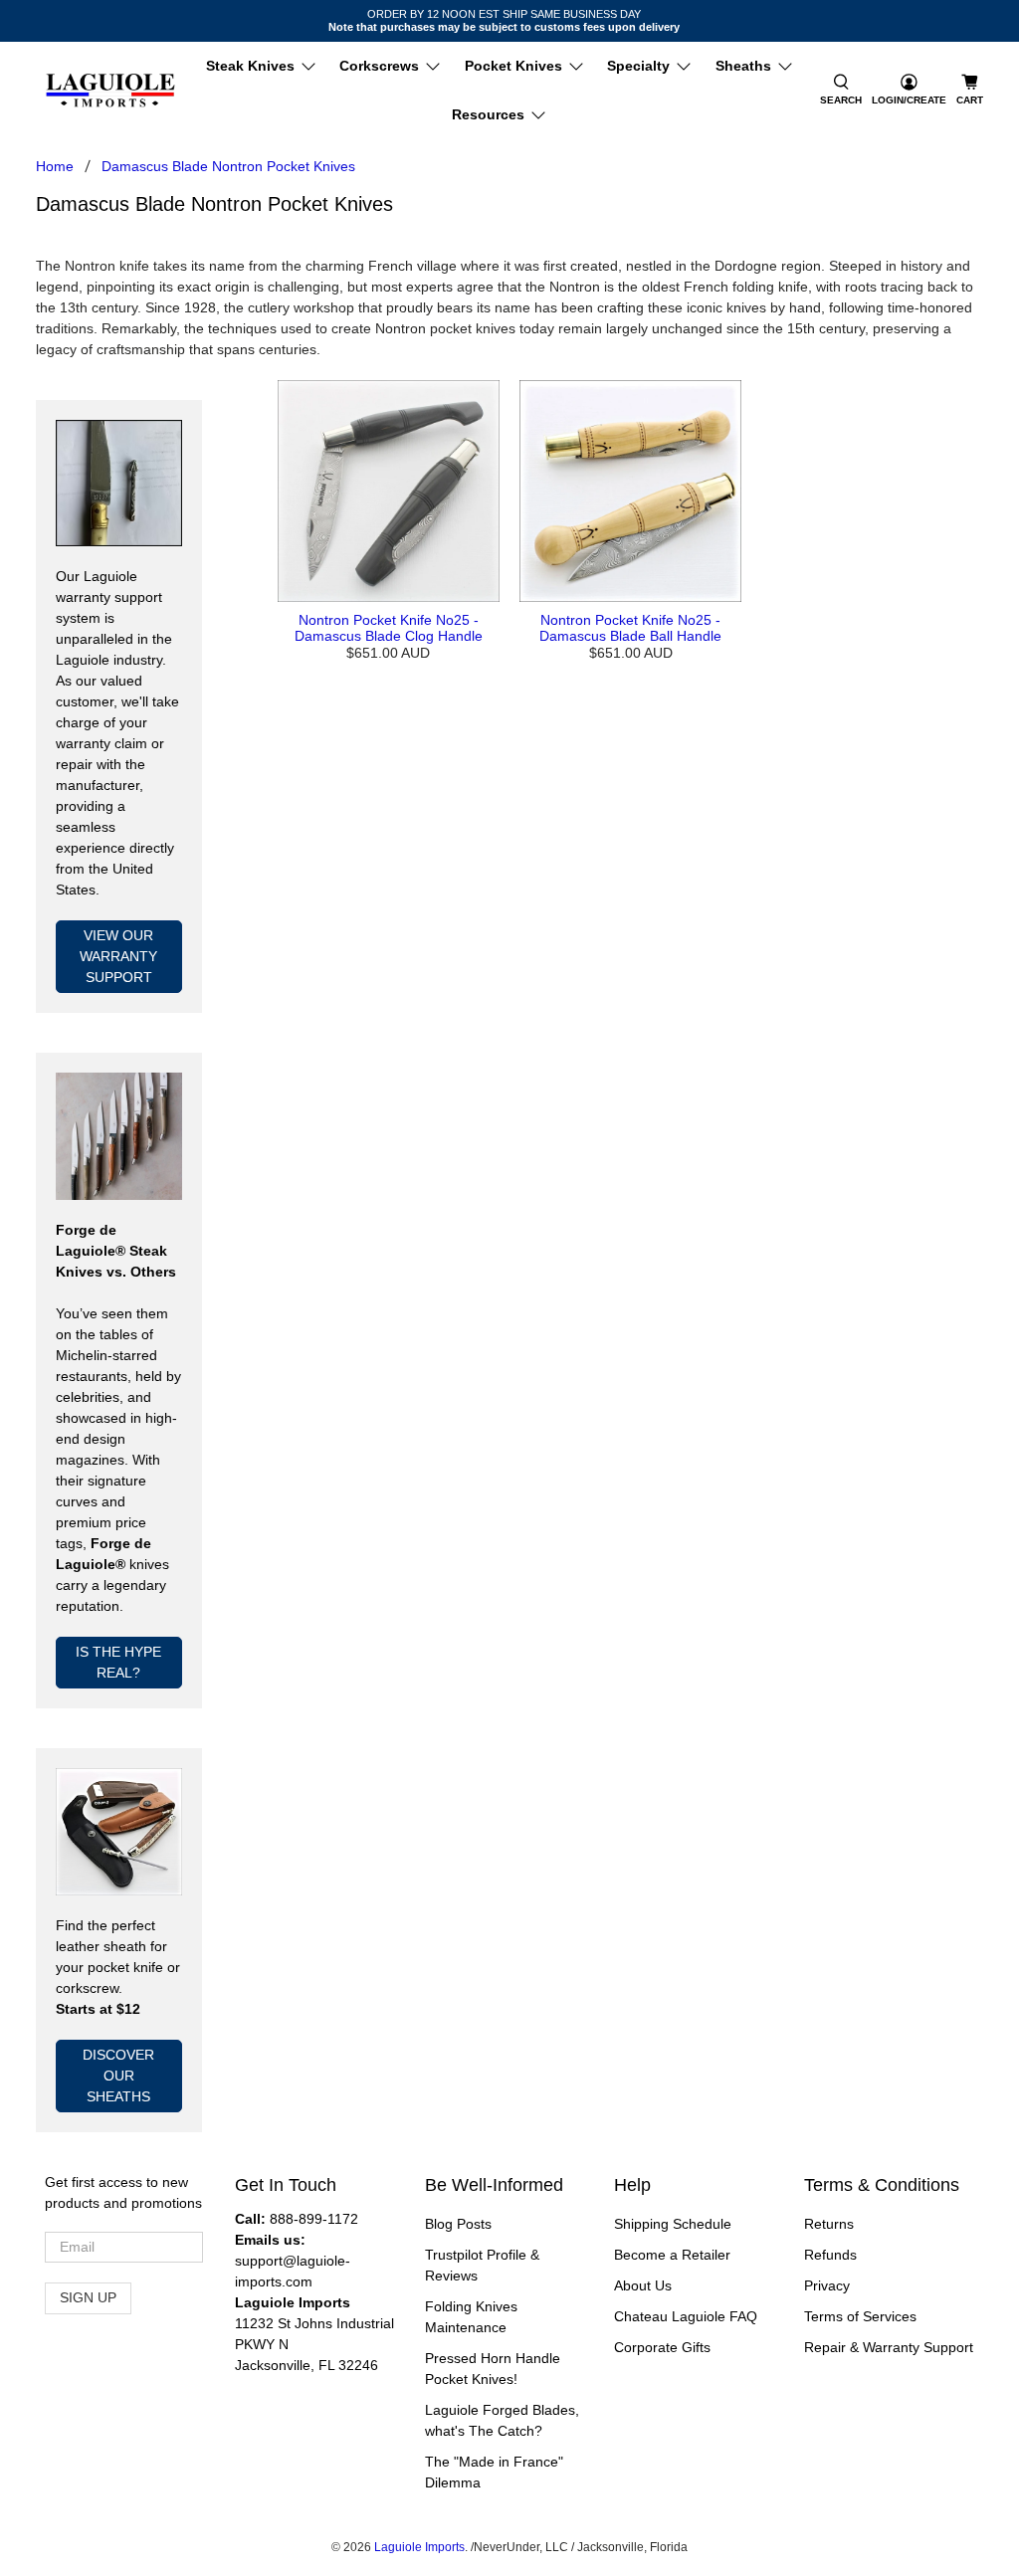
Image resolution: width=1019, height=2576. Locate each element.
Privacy (827, 2285)
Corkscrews (379, 66)
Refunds (830, 2255)
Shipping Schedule (673, 2224)
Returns (829, 2224)
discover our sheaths (118, 2076)
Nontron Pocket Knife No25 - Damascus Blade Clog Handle (389, 628)
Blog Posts (458, 2224)
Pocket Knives (513, 66)
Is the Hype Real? (118, 1662)
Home (55, 166)
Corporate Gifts (662, 2347)
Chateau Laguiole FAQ (686, 2316)
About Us (643, 2285)
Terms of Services (860, 2316)
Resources (488, 114)
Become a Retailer (672, 2255)
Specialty (638, 66)
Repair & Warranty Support (889, 2347)
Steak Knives (250, 66)
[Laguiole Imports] (110, 91)
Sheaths (743, 66)
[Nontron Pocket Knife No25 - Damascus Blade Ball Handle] (630, 491)
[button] (841, 91)
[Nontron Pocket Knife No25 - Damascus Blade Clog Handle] (389, 491)
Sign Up (88, 2297)
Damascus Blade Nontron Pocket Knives (228, 166)
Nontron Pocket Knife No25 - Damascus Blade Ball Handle (630, 628)
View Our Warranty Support (118, 956)
